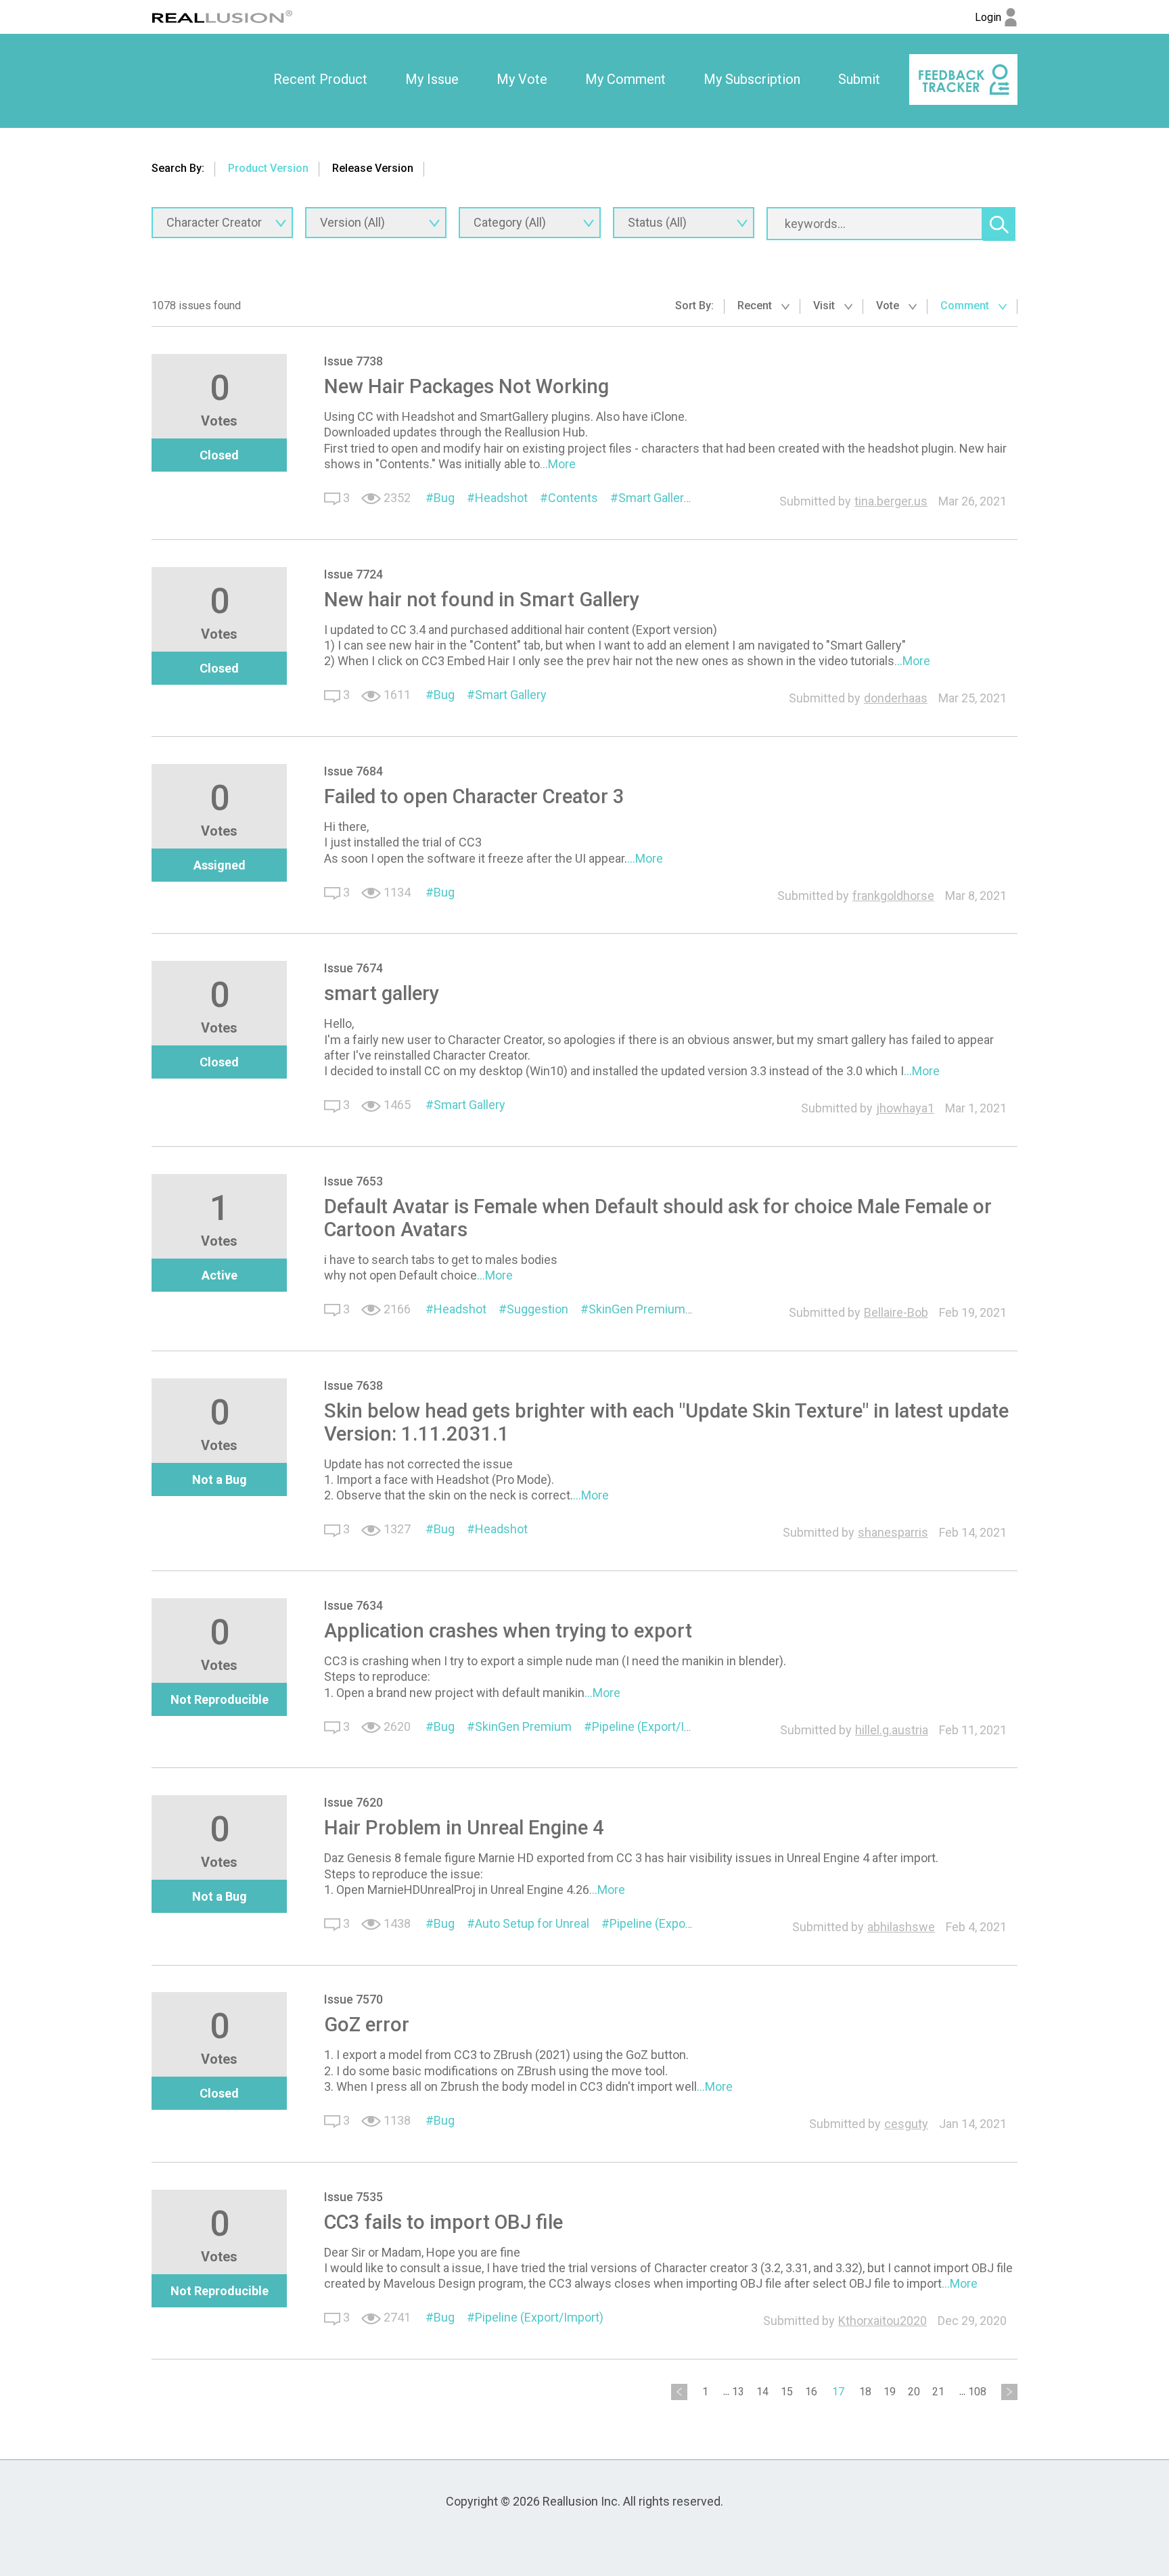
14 (762, 2392)
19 (890, 2392)
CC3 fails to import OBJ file (443, 2222)
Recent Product (320, 79)
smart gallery (382, 993)
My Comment (625, 79)
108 (977, 2392)
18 (865, 2392)
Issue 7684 (353, 771)
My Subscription (752, 79)
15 (787, 2392)
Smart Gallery (654, 498)
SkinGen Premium (637, 1309)
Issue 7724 (353, 574)
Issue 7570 (353, 1999)
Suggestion (537, 1309)
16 (811, 2392)
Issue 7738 (353, 361)
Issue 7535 (353, 2197)
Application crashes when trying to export (508, 1631)
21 (938, 2392)
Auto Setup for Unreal (532, 1923)
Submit (859, 79)
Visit (825, 306)
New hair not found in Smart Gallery (482, 600)
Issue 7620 (353, 1802)
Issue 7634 (353, 1605)
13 (738, 2392)
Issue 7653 (353, 1181)
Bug (444, 498)
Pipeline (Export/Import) (656, 1726)
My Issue (432, 79)
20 (914, 2392)
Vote (889, 306)
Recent (756, 306)
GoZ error (367, 2025)
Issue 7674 (353, 968)
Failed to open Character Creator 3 (474, 796)
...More (558, 464)
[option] (320, 80)
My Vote (522, 79)
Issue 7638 (353, 1385)
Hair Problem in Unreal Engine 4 (464, 1828)
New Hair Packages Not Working (466, 386)
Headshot (501, 498)
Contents (573, 498)
